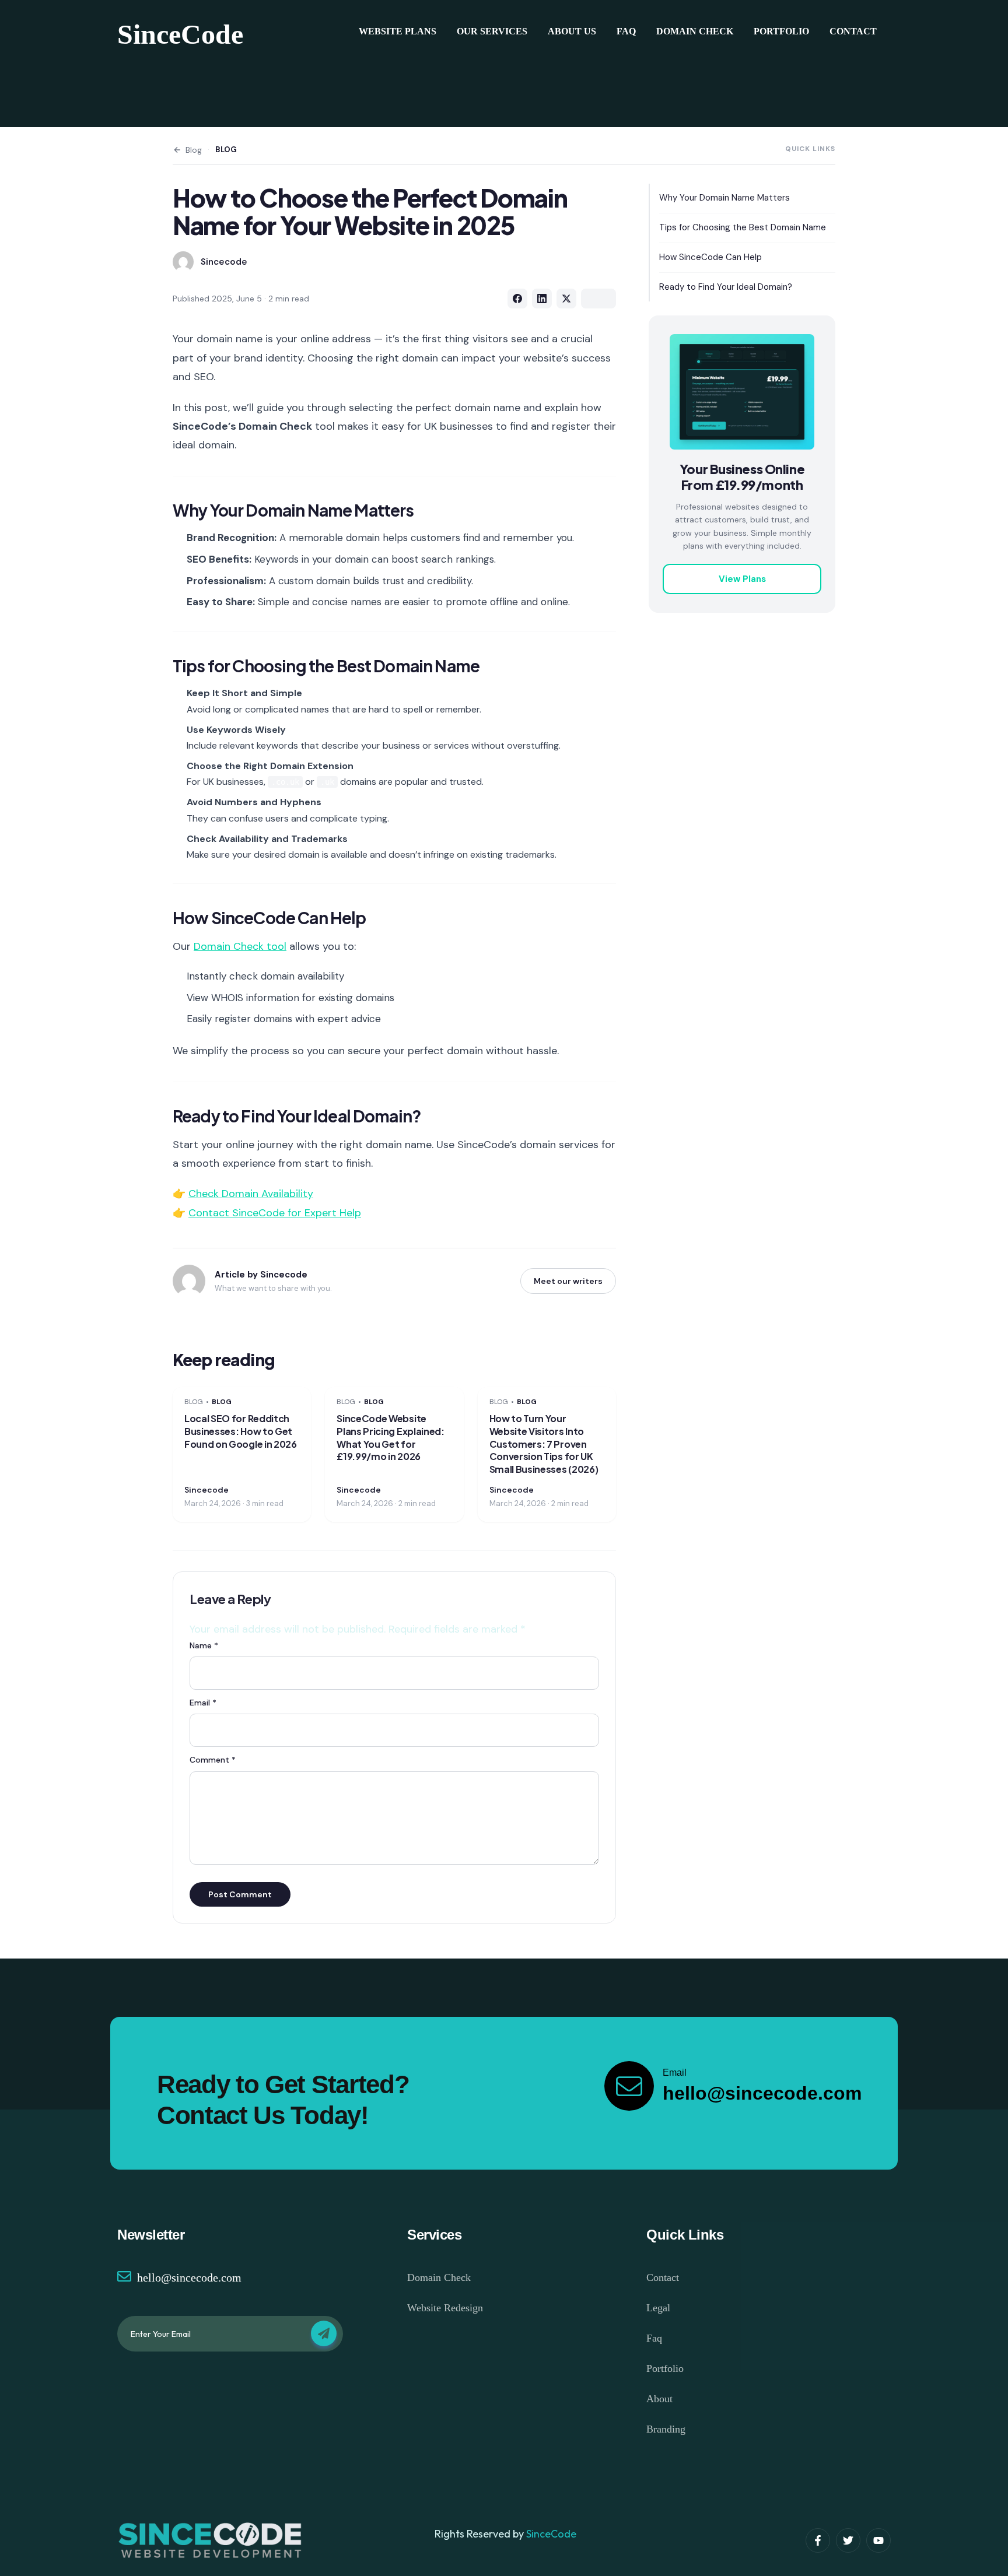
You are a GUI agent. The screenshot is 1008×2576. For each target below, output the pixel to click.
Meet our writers (568, 1281)
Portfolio (781, 31)
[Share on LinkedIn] (542, 299)
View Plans (742, 579)
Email (203, 1703)
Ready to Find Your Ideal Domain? (726, 287)
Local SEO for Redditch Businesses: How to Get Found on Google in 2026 (241, 1431)
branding (666, 2429)
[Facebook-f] (818, 2540)
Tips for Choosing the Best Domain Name (743, 227)
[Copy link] (598, 299)
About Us (572, 31)
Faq (626, 31)
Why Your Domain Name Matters (724, 198)
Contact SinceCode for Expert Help (275, 1213)
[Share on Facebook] (517, 299)
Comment (213, 1760)
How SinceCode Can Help (710, 257)
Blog (194, 150)
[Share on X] (566, 299)
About (659, 2399)
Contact (853, 31)
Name (204, 1645)
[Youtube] (878, 2540)
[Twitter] (848, 2540)
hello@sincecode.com (189, 2277)
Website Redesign (445, 2308)
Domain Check (695, 31)
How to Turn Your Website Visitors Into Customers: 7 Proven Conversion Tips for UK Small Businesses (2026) (544, 1443)
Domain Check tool (240, 946)
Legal (658, 2308)
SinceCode (180, 34)
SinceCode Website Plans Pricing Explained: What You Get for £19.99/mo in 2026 (390, 1437)
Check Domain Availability (251, 1194)
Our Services (492, 31)
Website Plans (398, 31)
